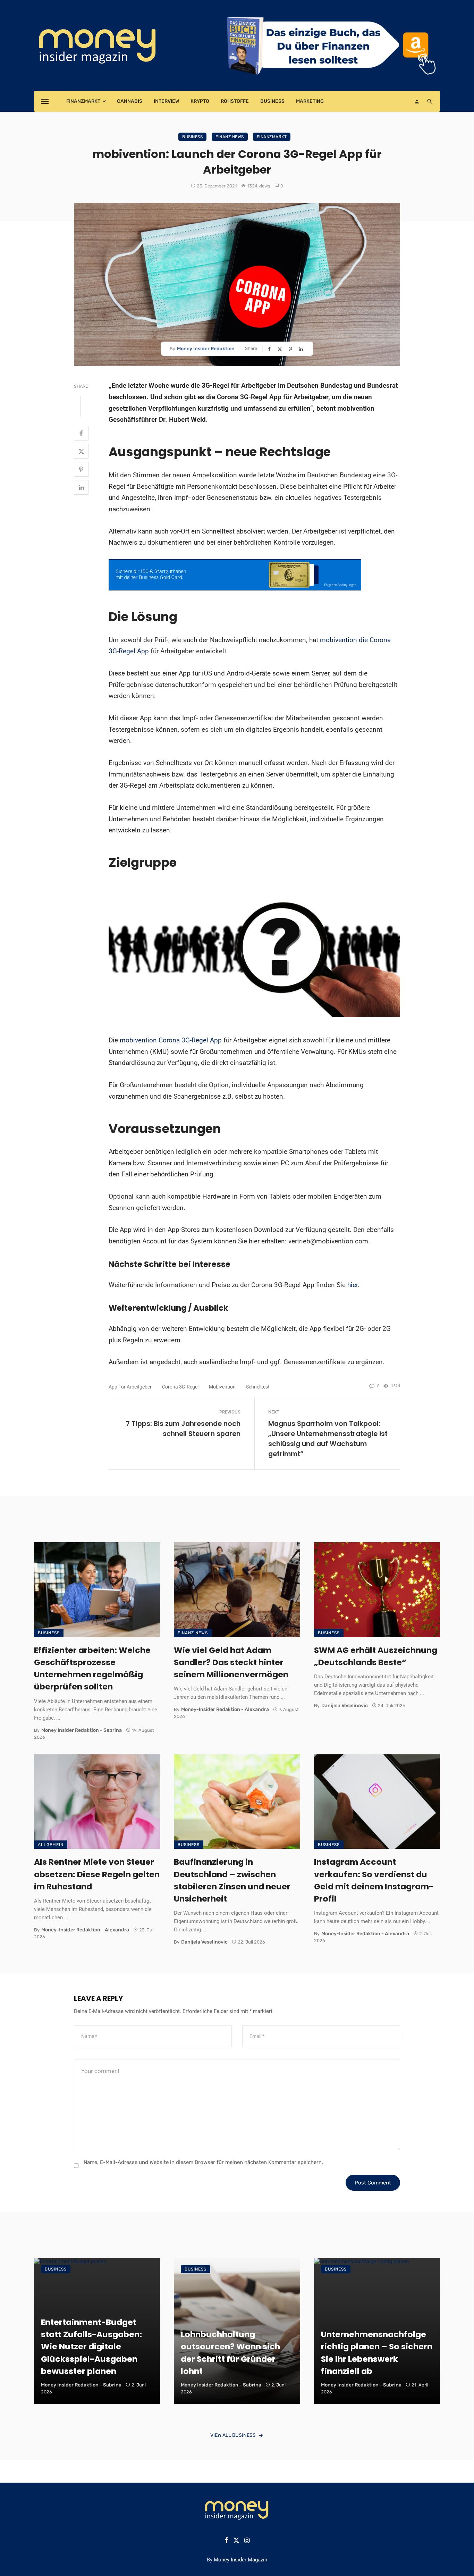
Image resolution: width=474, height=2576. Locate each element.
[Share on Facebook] (270, 349)
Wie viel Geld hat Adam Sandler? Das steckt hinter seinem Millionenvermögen (231, 1662)
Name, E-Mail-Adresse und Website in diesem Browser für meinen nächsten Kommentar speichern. (203, 2162)
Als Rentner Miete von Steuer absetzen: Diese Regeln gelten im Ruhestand (97, 1874)
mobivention (222, 1387)
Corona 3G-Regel (180, 1387)
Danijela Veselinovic (345, 1706)
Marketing (310, 101)
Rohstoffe (235, 101)
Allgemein (51, 1845)
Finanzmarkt (83, 101)
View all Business (233, 2435)
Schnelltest (258, 1387)
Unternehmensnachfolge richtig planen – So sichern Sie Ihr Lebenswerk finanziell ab (377, 2352)
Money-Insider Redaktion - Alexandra (225, 1709)
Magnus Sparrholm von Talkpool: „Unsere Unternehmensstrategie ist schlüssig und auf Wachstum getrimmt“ (328, 1439)
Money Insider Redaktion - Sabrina (82, 1730)
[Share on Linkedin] (302, 349)
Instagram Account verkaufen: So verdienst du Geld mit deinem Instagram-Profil (374, 1880)
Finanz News (230, 137)
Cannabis (130, 101)
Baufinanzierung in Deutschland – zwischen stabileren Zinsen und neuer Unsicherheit (232, 1880)
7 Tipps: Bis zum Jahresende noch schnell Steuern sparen (183, 1429)
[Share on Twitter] (280, 349)
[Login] (417, 101)
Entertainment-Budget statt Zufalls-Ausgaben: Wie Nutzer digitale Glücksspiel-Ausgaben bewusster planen (91, 2347)
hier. (353, 1285)
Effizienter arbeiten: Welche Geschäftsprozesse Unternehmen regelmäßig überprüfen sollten (92, 1668)
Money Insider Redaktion (206, 349)
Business (272, 101)
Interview (166, 101)
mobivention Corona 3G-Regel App (171, 1040)
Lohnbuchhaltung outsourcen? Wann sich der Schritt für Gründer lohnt (230, 2352)
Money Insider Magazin (240, 2560)
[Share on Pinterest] (291, 349)
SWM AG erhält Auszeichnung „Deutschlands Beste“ (376, 1656)
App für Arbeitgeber (130, 1387)
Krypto (200, 101)
